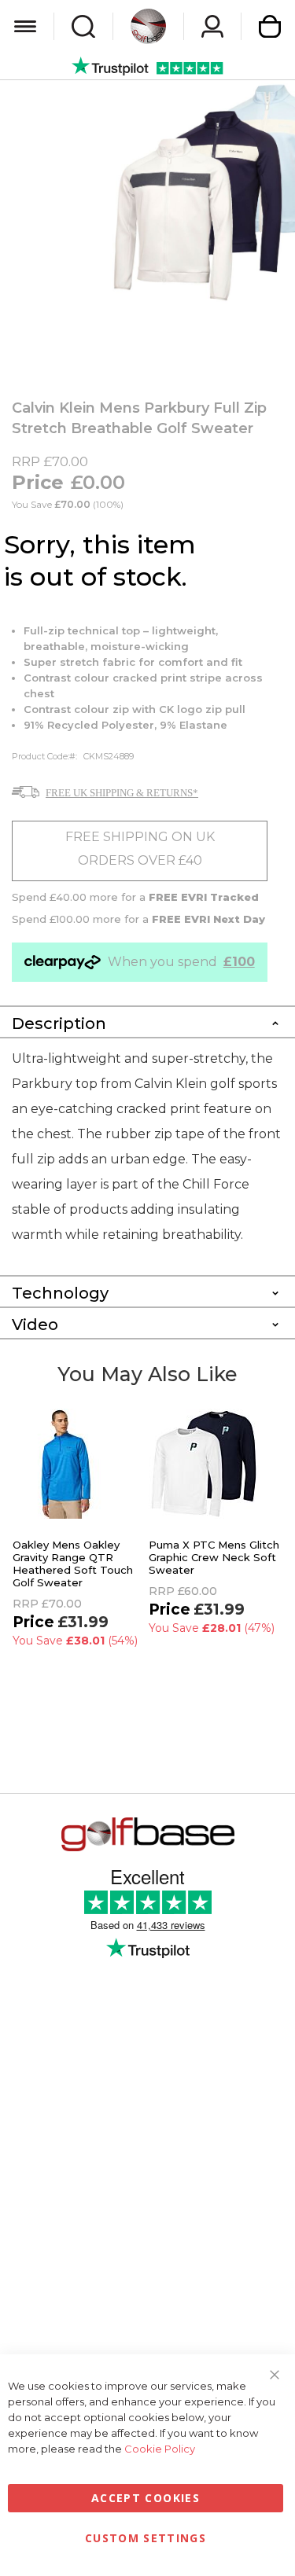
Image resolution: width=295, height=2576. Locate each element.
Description (59, 1023)
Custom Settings (146, 2538)
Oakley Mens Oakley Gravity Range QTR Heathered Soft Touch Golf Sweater (73, 1564)
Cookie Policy (160, 2449)
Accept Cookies (146, 2498)
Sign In (212, 26)
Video (35, 1325)
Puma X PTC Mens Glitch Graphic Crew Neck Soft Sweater (214, 1557)
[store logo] (148, 26)
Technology (60, 1293)
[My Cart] (270, 26)
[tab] (147, 1021)
